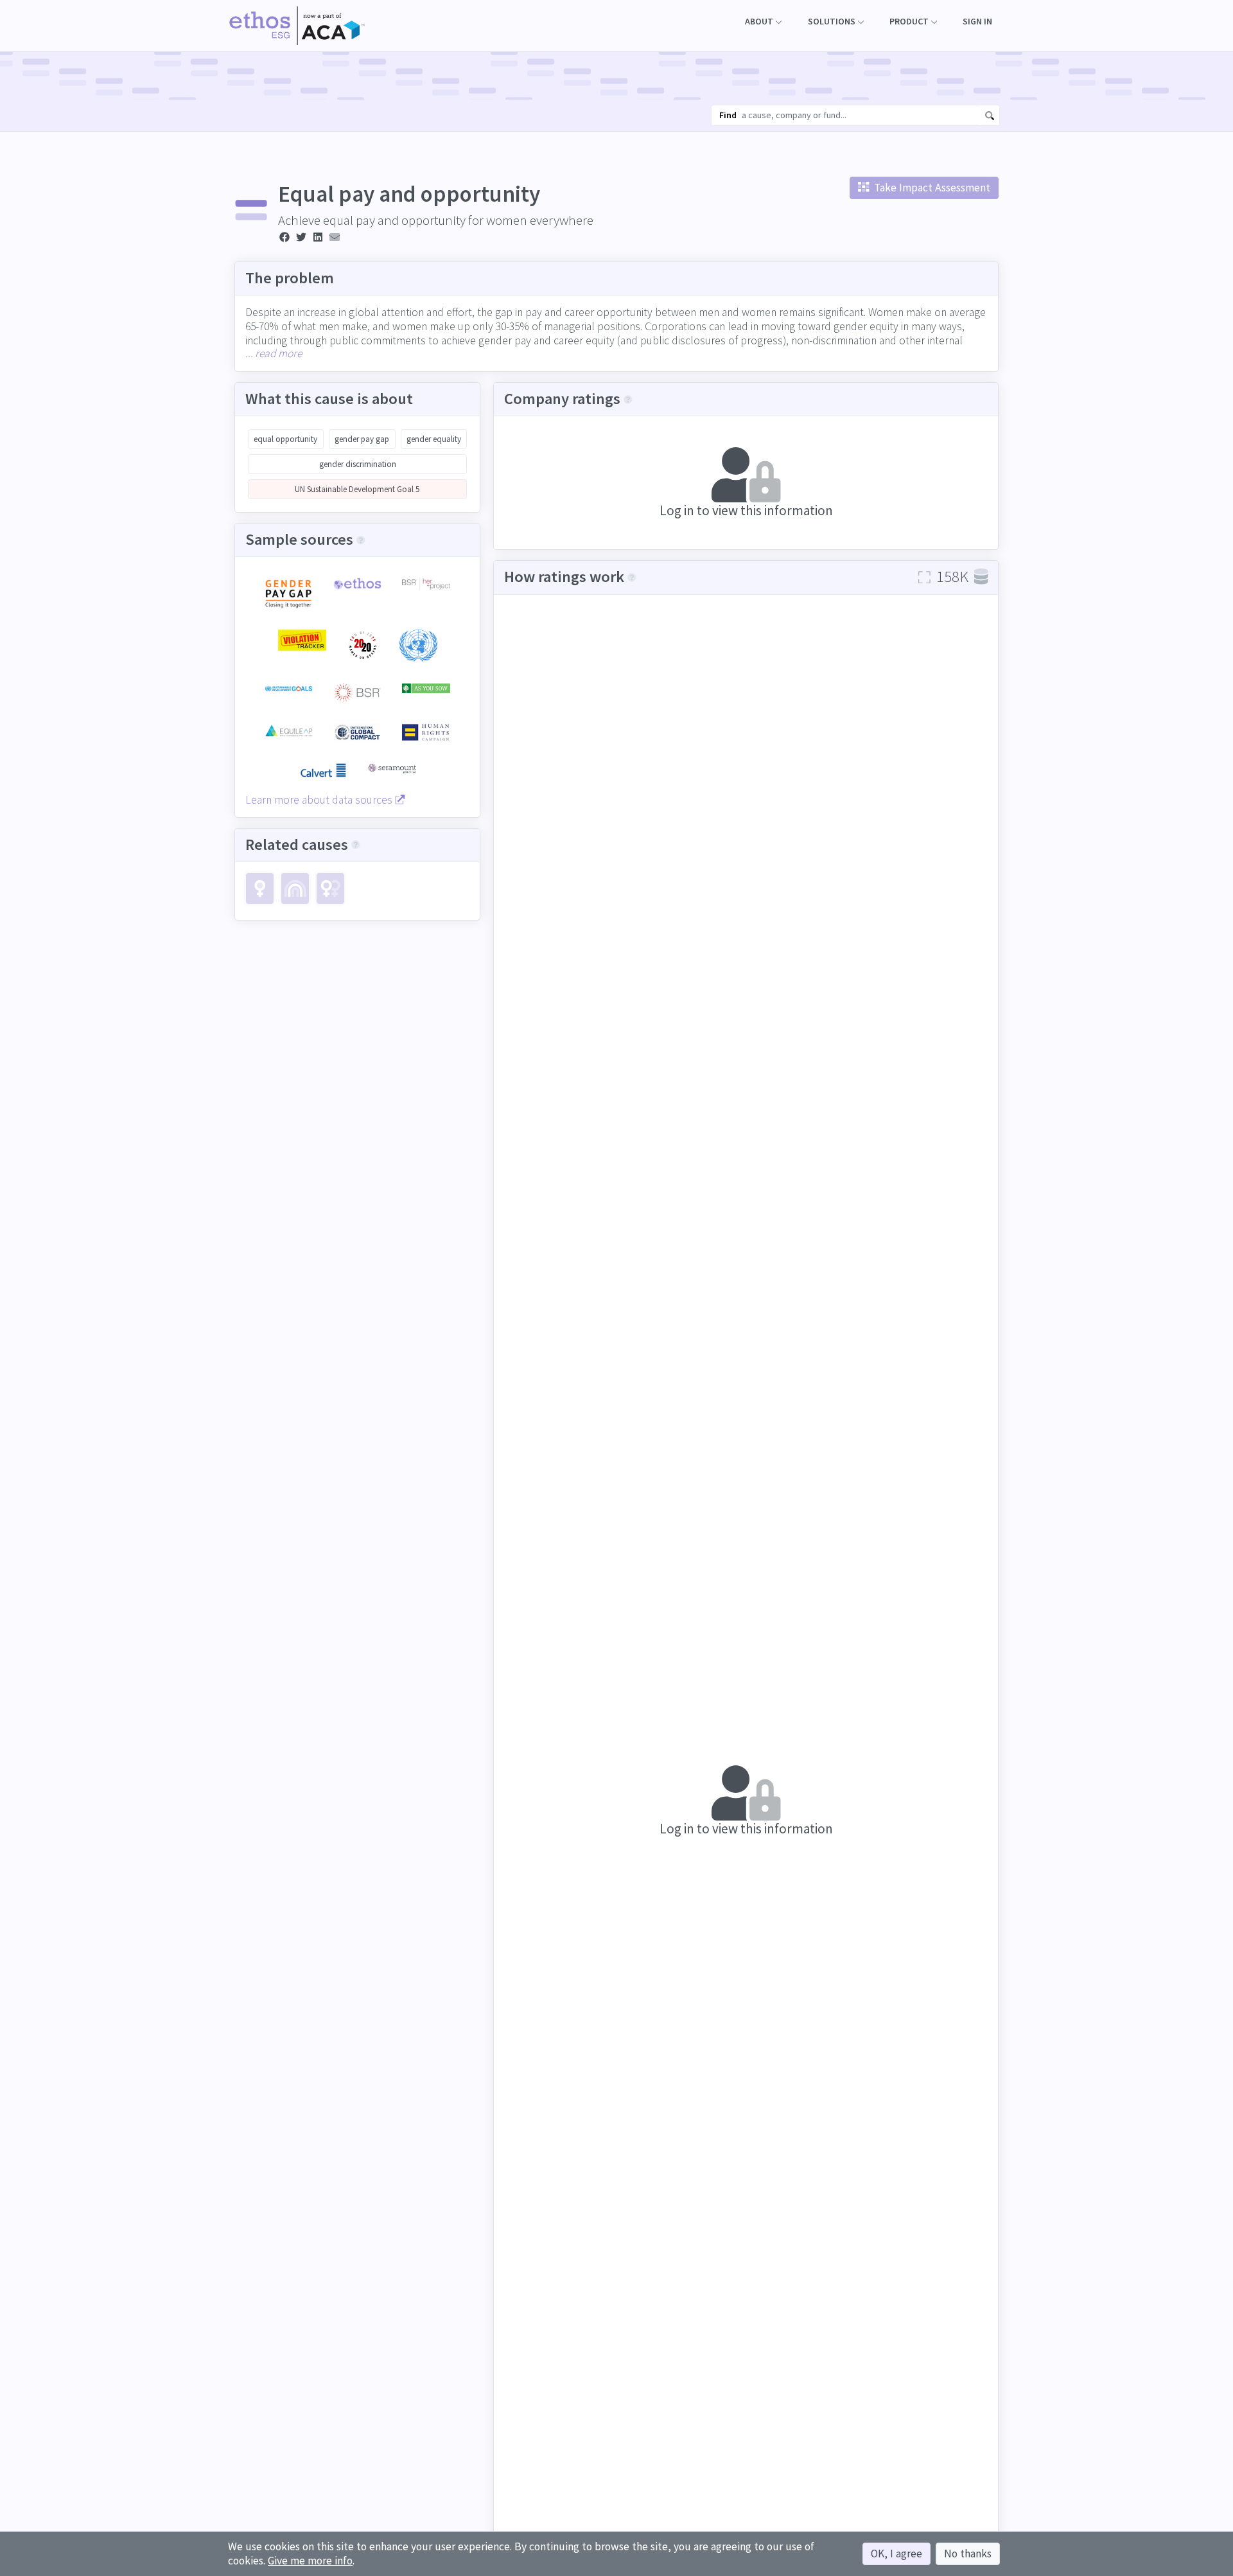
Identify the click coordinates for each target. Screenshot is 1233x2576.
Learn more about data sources (320, 800)
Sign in (977, 21)
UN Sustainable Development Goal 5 (357, 489)
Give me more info (310, 2561)
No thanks (968, 2554)
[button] (763, 22)
